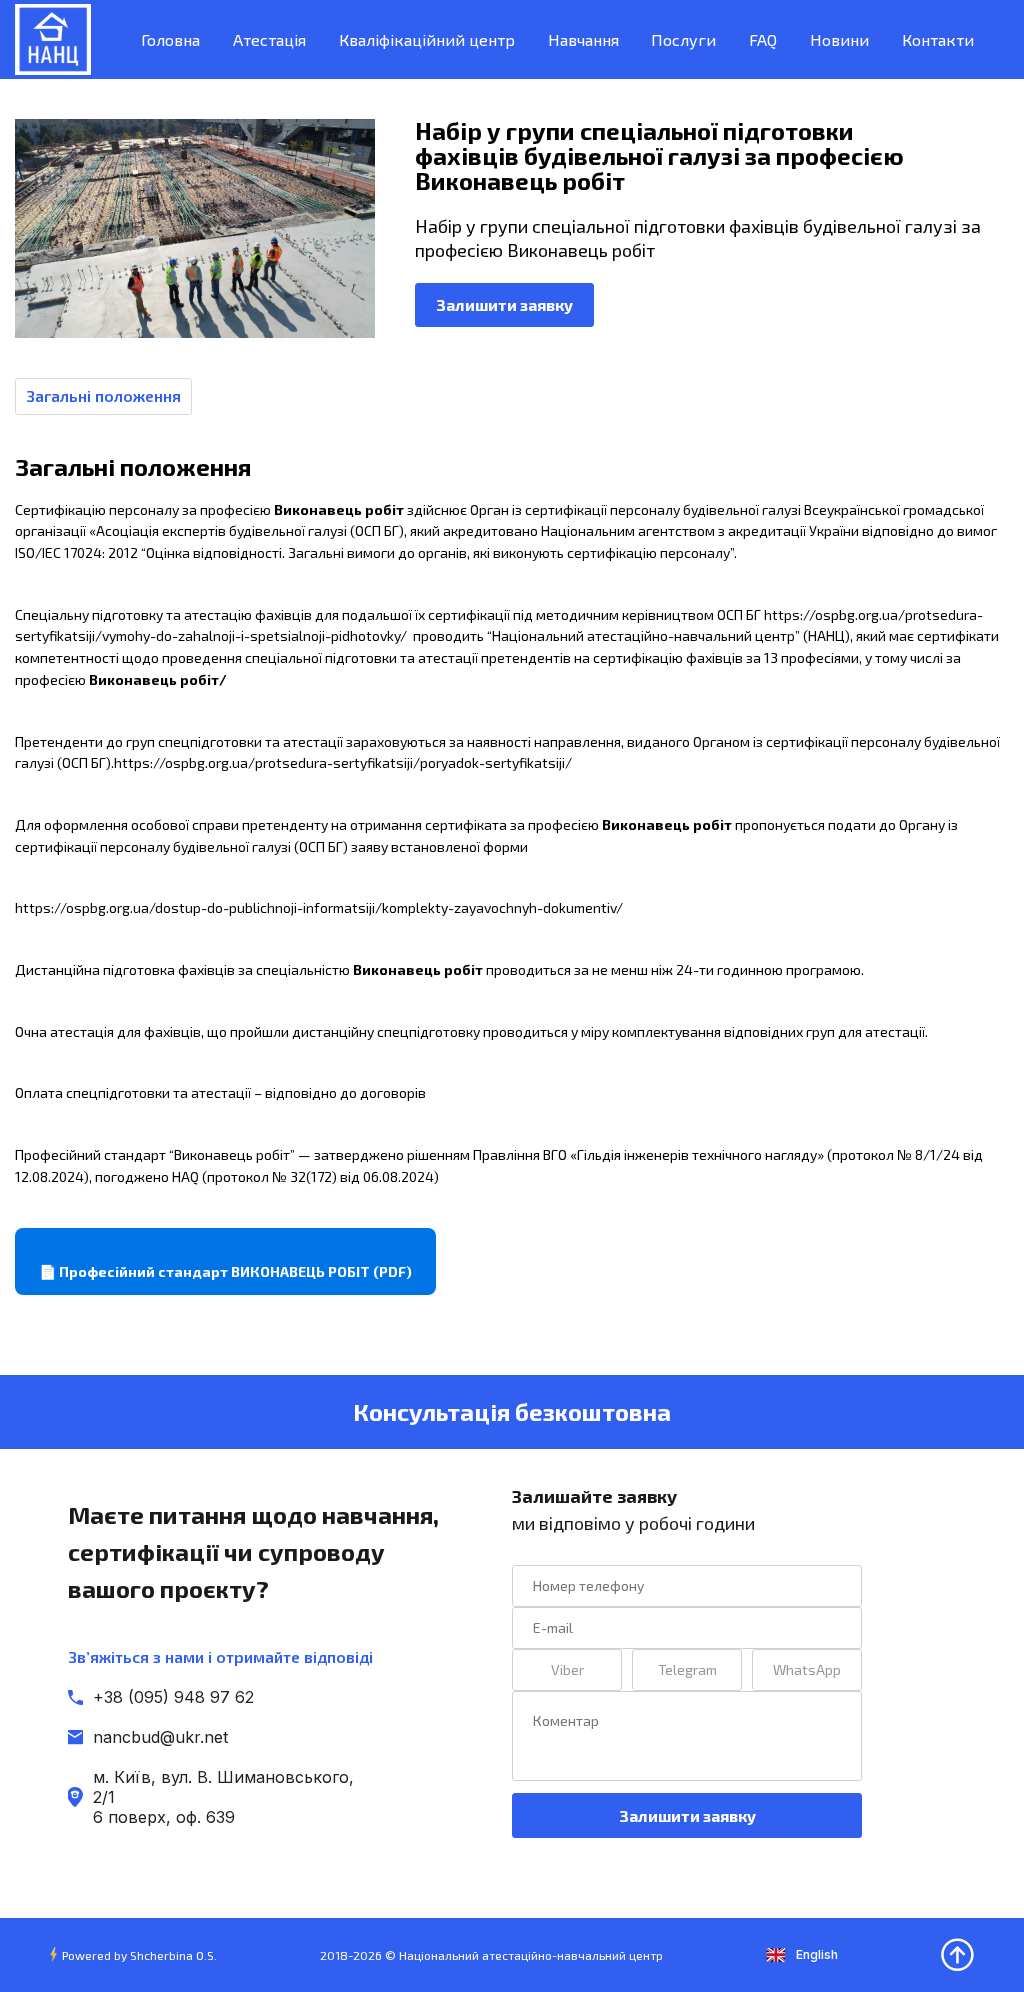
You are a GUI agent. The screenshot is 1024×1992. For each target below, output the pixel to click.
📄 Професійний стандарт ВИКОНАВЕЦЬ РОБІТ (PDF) (225, 1271)
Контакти (938, 39)
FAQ (763, 39)
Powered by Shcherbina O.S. (139, 1955)
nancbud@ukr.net (160, 1737)
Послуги (683, 39)
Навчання (583, 39)
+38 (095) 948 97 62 (173, 1697)
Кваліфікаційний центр (427, 39)
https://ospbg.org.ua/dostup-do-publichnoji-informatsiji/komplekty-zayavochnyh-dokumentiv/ (319, 907)
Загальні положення (103, 395)
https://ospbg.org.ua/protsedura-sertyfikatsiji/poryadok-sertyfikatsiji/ (343, 762)
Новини (839, 39)
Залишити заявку (504, 304)
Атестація (269, 39)
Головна (170, 39)
